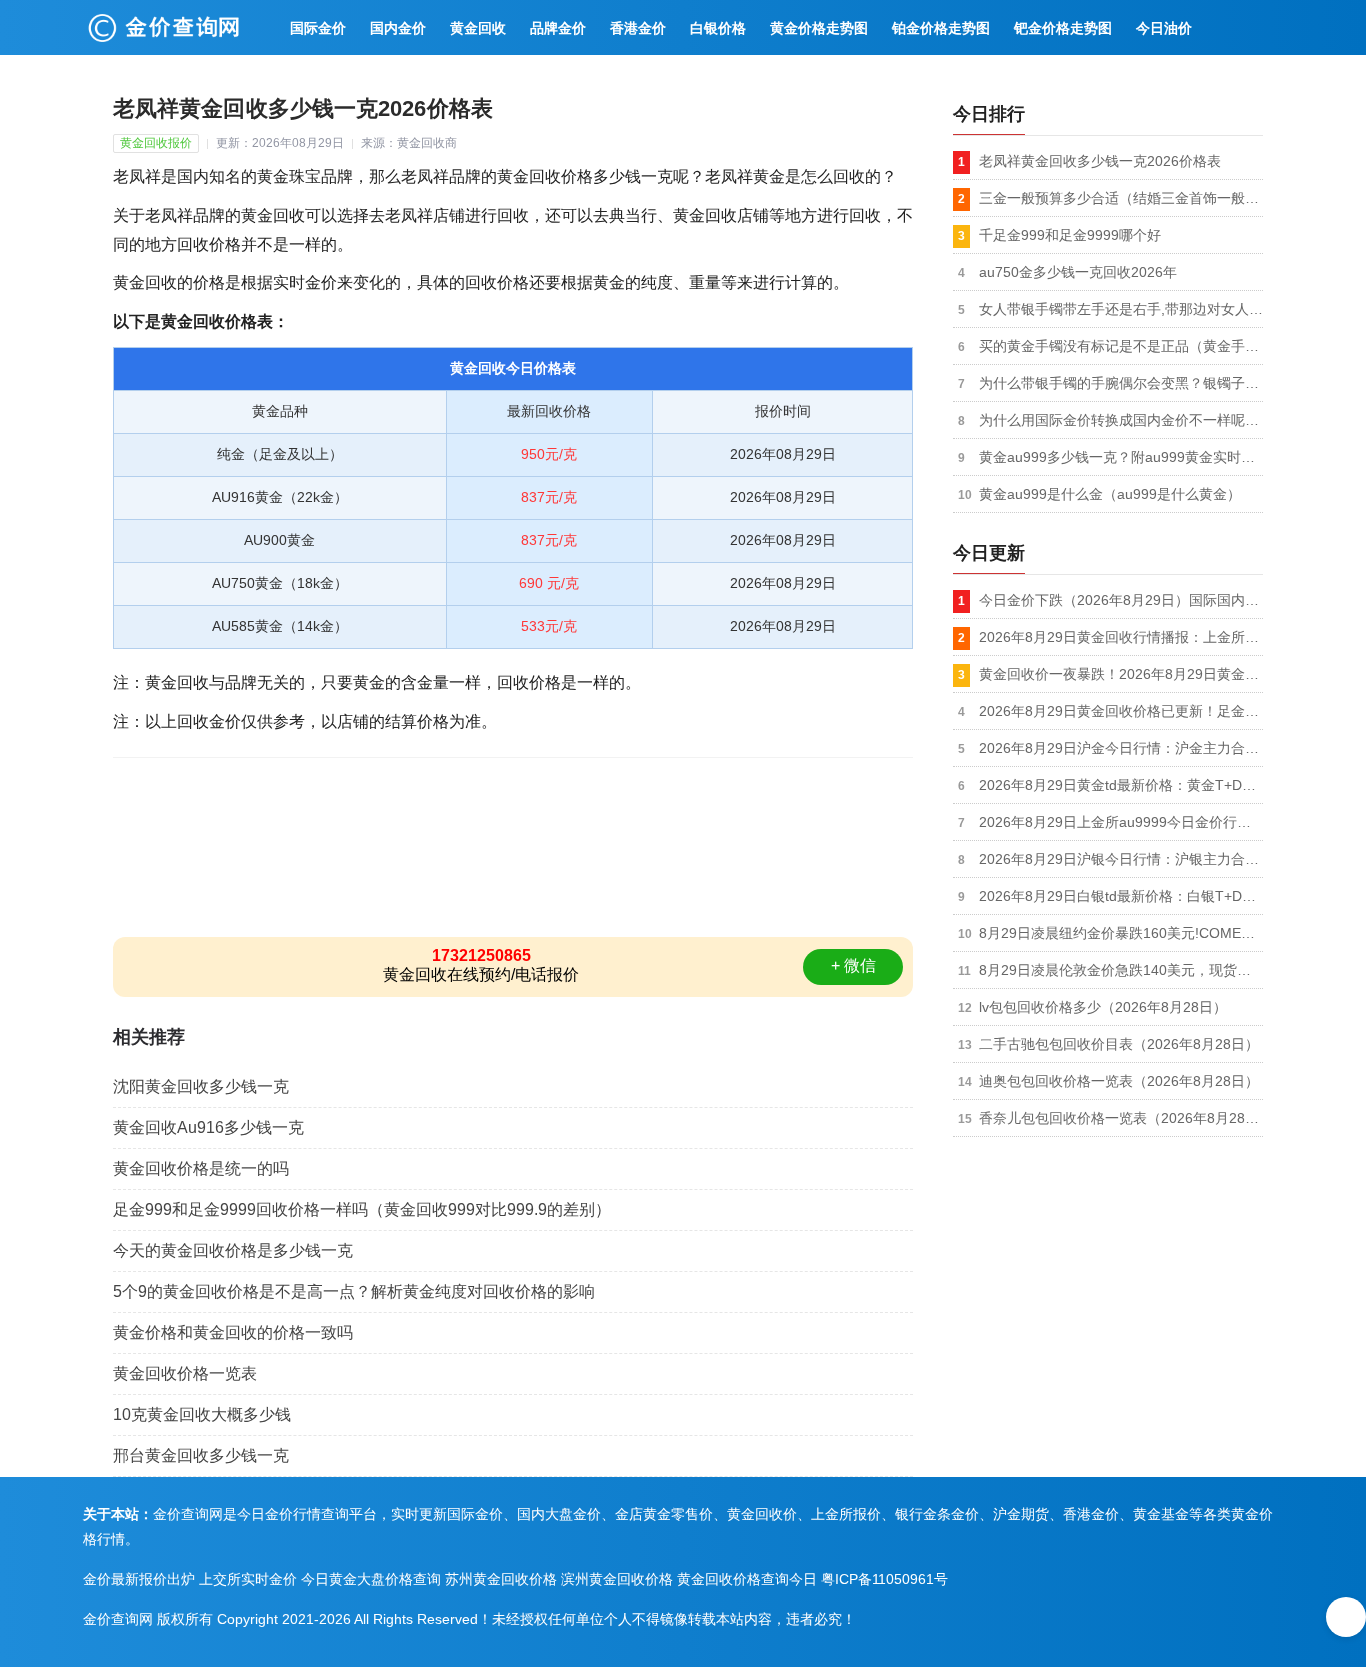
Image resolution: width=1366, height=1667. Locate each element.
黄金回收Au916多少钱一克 (208, 1127)
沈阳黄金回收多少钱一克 (201, 1086)
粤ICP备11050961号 (884, 1579)
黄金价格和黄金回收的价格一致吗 (233, 1332)
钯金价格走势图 (1063, 28)
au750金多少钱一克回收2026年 (1078, 272)
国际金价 (318, 28)
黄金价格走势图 (819, 28)
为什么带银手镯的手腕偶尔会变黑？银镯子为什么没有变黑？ (1121, 383)
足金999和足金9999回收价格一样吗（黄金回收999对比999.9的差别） (362, 1209)
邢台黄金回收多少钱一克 (201, 1455)
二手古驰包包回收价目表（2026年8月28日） (1119, 1044)
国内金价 (398, 28)
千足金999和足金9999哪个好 (1070, 235)
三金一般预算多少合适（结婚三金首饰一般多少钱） (1121, 198)
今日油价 (1164, 28)
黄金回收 (478, 28)
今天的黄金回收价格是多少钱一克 (233, 1250)
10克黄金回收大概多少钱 (202, 1414)
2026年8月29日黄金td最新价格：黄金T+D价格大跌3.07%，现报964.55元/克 (1121, 785)
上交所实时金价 (248, 1579)
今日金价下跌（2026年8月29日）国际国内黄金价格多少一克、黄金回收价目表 (1121, 600)
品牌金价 (558, 28)
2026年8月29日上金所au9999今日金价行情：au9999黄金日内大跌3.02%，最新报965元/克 (1121, 822)
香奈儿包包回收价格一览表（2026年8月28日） (1121, 1118)
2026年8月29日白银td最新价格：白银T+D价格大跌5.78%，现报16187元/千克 (1121, 896)
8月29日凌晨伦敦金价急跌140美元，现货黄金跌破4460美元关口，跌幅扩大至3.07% (1121, 970)
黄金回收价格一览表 (185, 1373)
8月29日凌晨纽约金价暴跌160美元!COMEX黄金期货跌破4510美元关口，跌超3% (1121, 933)
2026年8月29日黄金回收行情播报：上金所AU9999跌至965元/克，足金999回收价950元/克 (1121, 637)
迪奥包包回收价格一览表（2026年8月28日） (1119, 1081)
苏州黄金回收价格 (501, 1579)
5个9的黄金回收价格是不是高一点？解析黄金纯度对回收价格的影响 (354, 1291)
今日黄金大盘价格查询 (371, 1579)
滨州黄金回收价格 (617, 1579)
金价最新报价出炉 (139, 1579)
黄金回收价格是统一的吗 (201, 1168)
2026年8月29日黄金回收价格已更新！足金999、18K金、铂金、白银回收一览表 (1121, 711)
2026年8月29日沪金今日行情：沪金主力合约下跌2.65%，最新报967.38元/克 (1121, 748)
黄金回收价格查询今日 (747, 1579)
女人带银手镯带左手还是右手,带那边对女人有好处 (1121, 309)
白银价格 (718, 28)
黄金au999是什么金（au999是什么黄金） (1110, 494)
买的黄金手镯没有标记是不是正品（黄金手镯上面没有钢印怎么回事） (1121, 346)
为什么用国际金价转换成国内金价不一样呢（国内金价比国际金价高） (1121, 420)
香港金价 (638, 28)
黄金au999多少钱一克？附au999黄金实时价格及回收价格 (1121, 457)
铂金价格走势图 (941, 28)
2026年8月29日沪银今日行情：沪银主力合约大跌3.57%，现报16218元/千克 (1121, 859)
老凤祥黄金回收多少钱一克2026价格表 (1100, 161)
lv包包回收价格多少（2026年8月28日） (1103, 1007)
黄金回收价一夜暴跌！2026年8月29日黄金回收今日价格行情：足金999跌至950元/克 (1121, 674)
